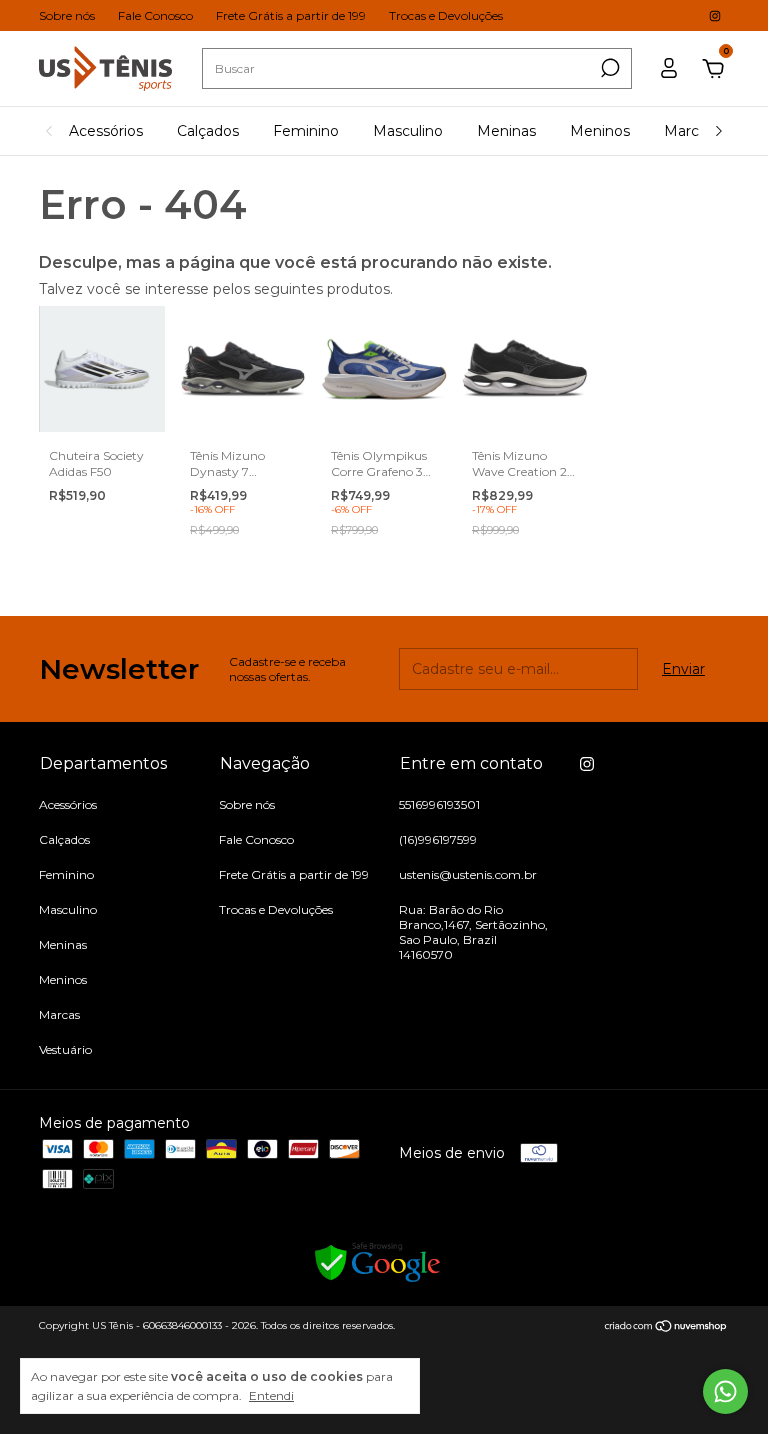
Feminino (306, 131)
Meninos (600, 131)
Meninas (506, 131)
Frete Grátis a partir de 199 (291, 15)
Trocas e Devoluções (446, 15)
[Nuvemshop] (666, 1328)
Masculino (408, 131)
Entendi (271, 1395)
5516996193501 (439, 804)
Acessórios (106, 131)
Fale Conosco (155, 15)
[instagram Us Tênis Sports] (715, 15)
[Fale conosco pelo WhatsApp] (725, 1391)
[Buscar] (608, 68)
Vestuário (65, 1049)
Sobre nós (67, 15)
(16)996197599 (438, 839)
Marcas (689, 131)
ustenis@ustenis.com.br (468, 874)
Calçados (208, 131)
